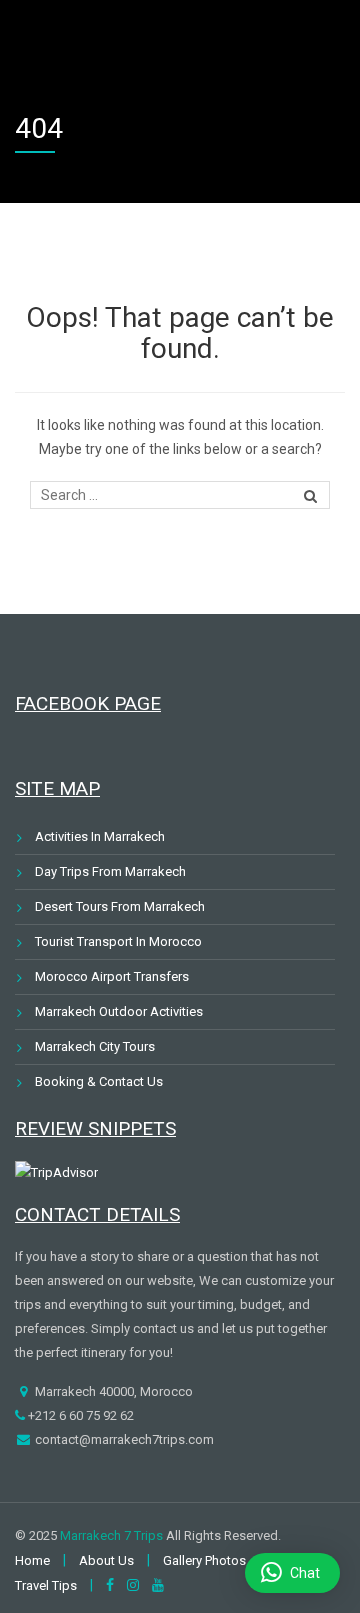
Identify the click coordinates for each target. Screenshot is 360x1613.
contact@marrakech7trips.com (123, 1439)
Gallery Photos (204, 1560)
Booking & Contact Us (99, 1081)
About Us (106, 1560)
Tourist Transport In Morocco (118, 941)
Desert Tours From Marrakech (120, 906)
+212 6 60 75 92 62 (79, 1415)
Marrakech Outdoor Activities (119, 1011)
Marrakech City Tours (95, 1046)
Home (32, 1560)
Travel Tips (46, 1585)
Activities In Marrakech (100, 836)
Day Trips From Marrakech (110, 871)
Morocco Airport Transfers (112, 976)
